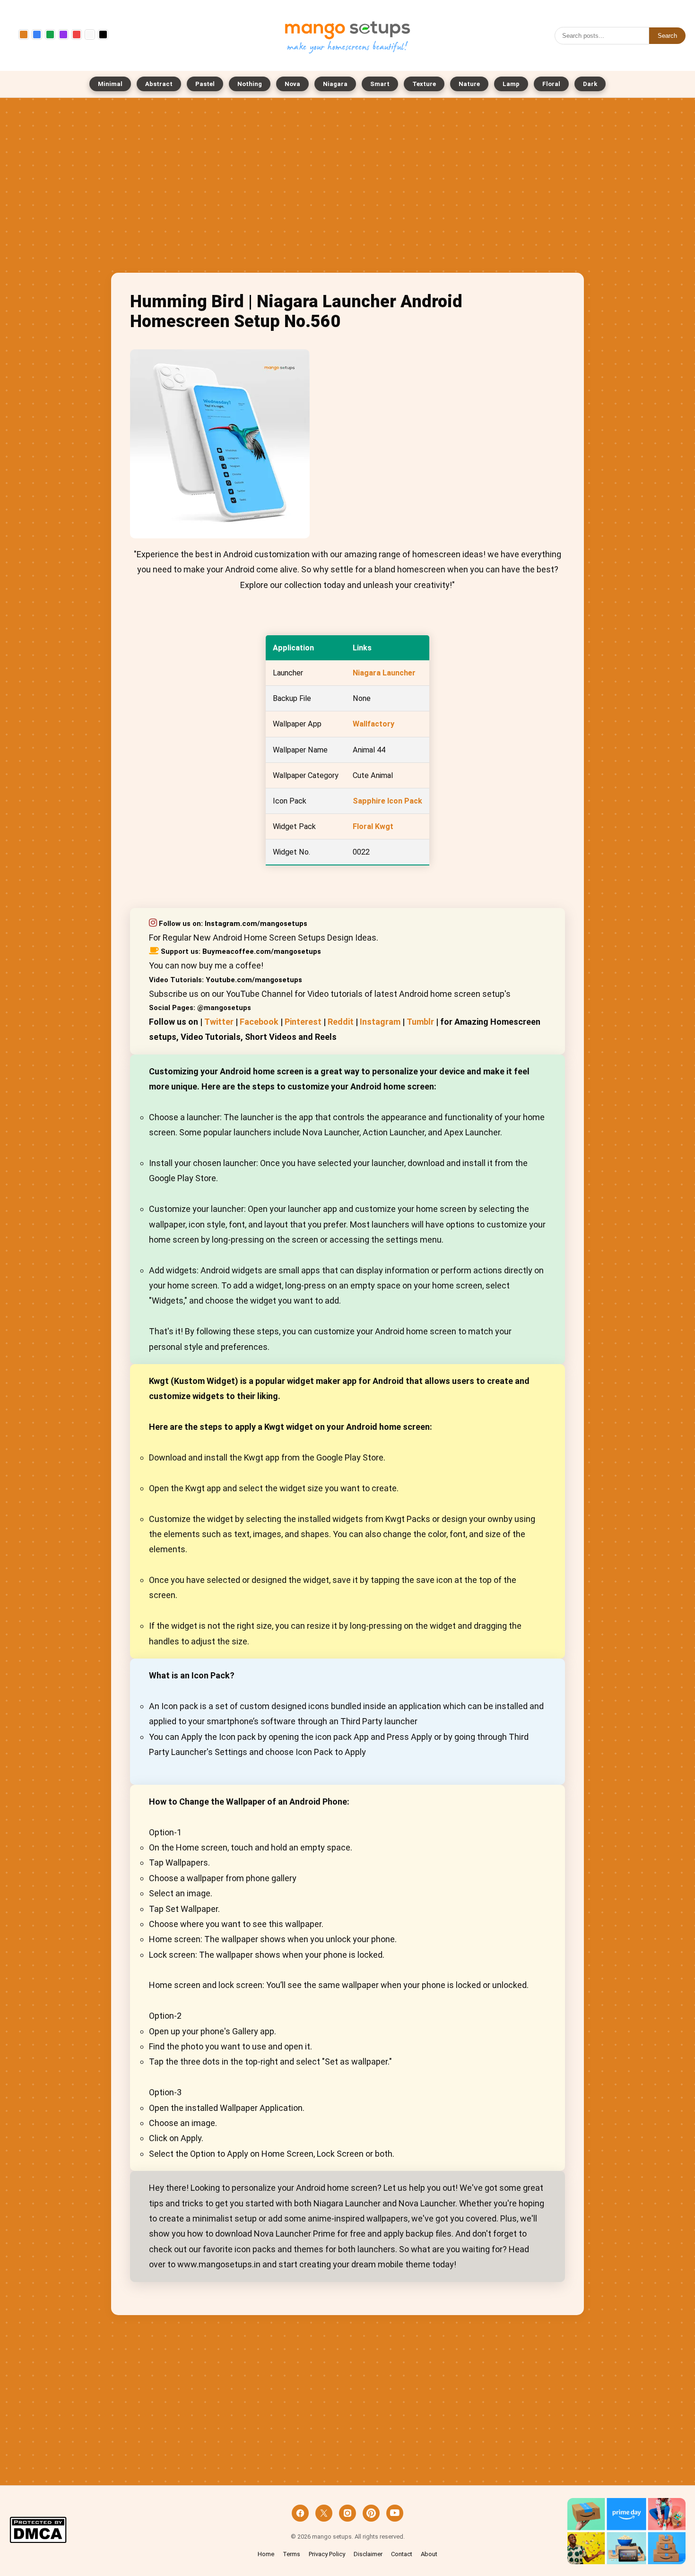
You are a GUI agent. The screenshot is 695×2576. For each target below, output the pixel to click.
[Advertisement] (347, 188)
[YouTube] (395, 2513)
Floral (551, 84)
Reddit (341, 1022)
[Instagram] (347, 2513)
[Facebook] (300, 2513)
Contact (402, 2554)
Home (266, 2554)
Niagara (335, 84)
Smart (380, 84)
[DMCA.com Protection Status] (38, 2531)
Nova (292, 84)
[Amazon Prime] (626, 2531)
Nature (469, 84)
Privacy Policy (327, 2554)
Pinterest (303, 1022)
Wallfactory (374, 724)
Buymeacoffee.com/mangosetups (262, 951)
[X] (324, 2513)
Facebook (259, 1022)
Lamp (511, 84)
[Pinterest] (371, 2513)
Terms (291, 2554)
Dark (590, 84)
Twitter (219, 1022)
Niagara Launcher (384, 673)
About (429, 2554)
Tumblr (420, 1022)
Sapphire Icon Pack (387, 801)
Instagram (380, 1022)
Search (667, 36)
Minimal (110, 84)
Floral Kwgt (373, 826)
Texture (424, 84)
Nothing (250, 84)
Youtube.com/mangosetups (254, 980)
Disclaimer (368, 2554)
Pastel (205, 84)
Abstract (159, 84)
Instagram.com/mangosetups (256, 924)
